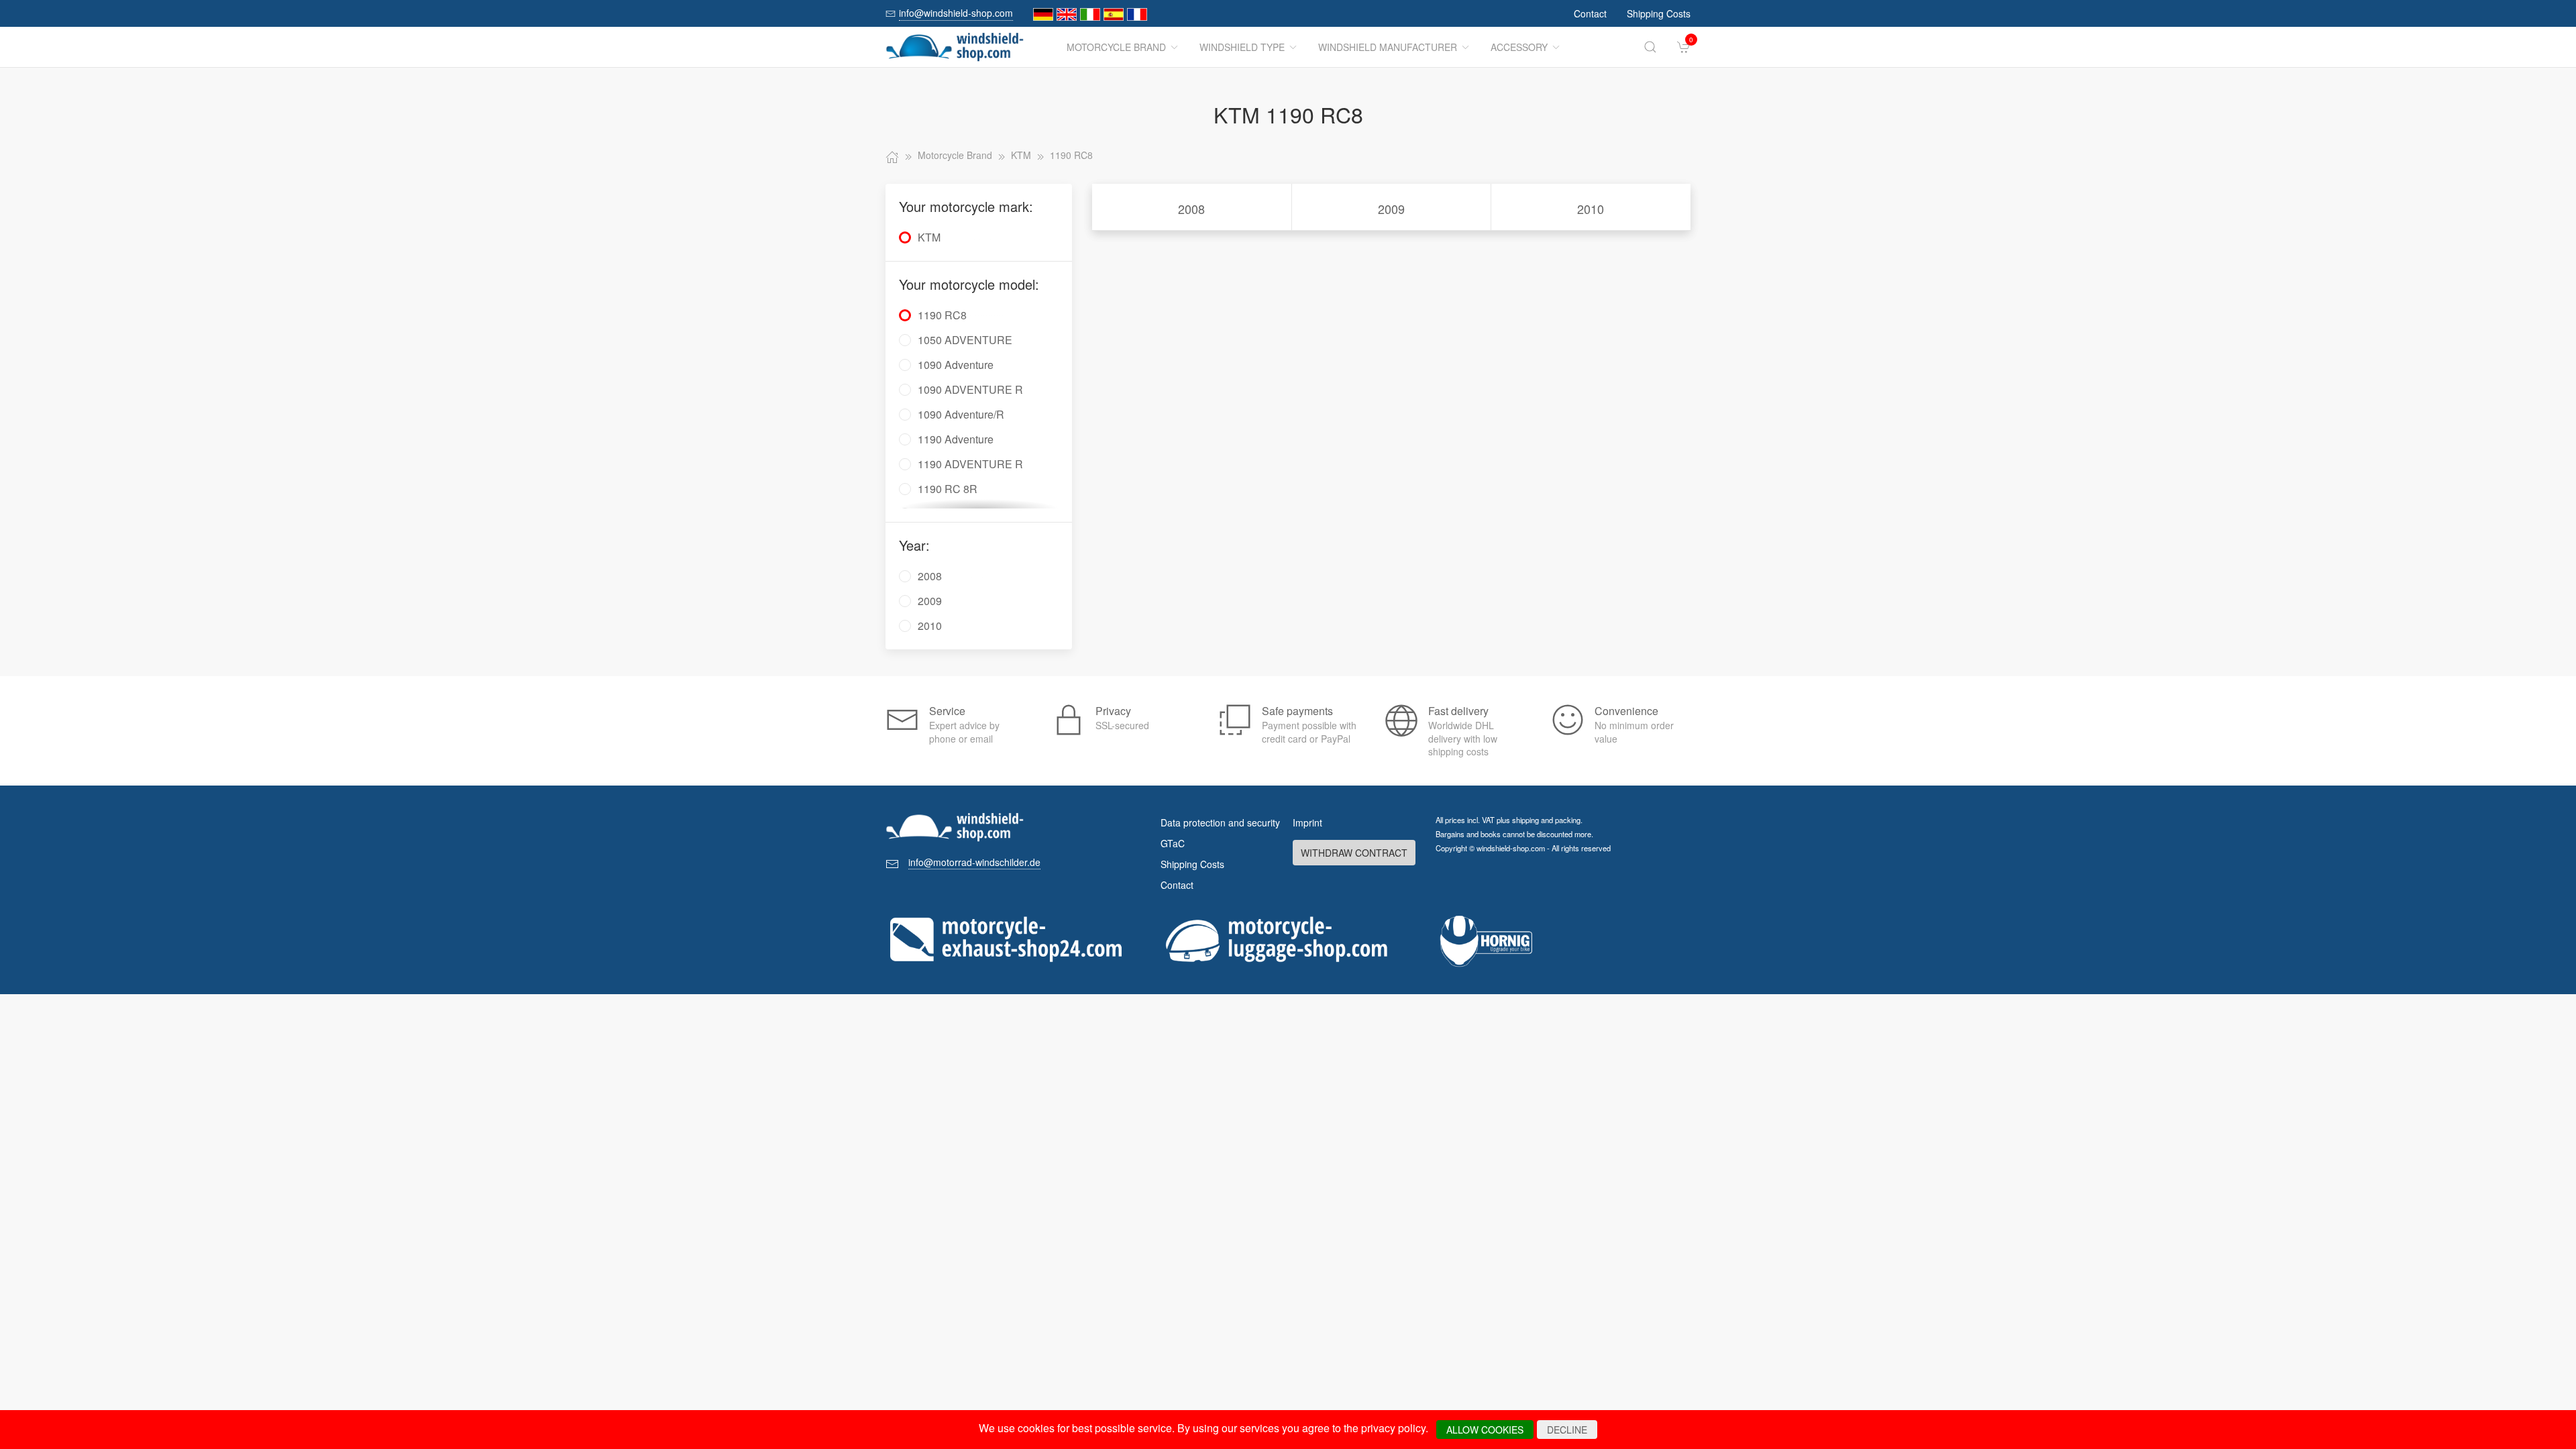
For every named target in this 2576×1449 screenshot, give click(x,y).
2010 (1591, 209)
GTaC (1173, 843)
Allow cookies (1485, 1430)
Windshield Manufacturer (1388, 47)
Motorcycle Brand (1116, 47)
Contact (1590, 13)
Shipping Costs (1659, 13)
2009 (1391, 209)
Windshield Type (1242, 47)
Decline (1567, 1430)
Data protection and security (1220, 822)
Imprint (1307, 822)
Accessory (1519, 47)
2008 (1191, 209)
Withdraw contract (1354, 853)
